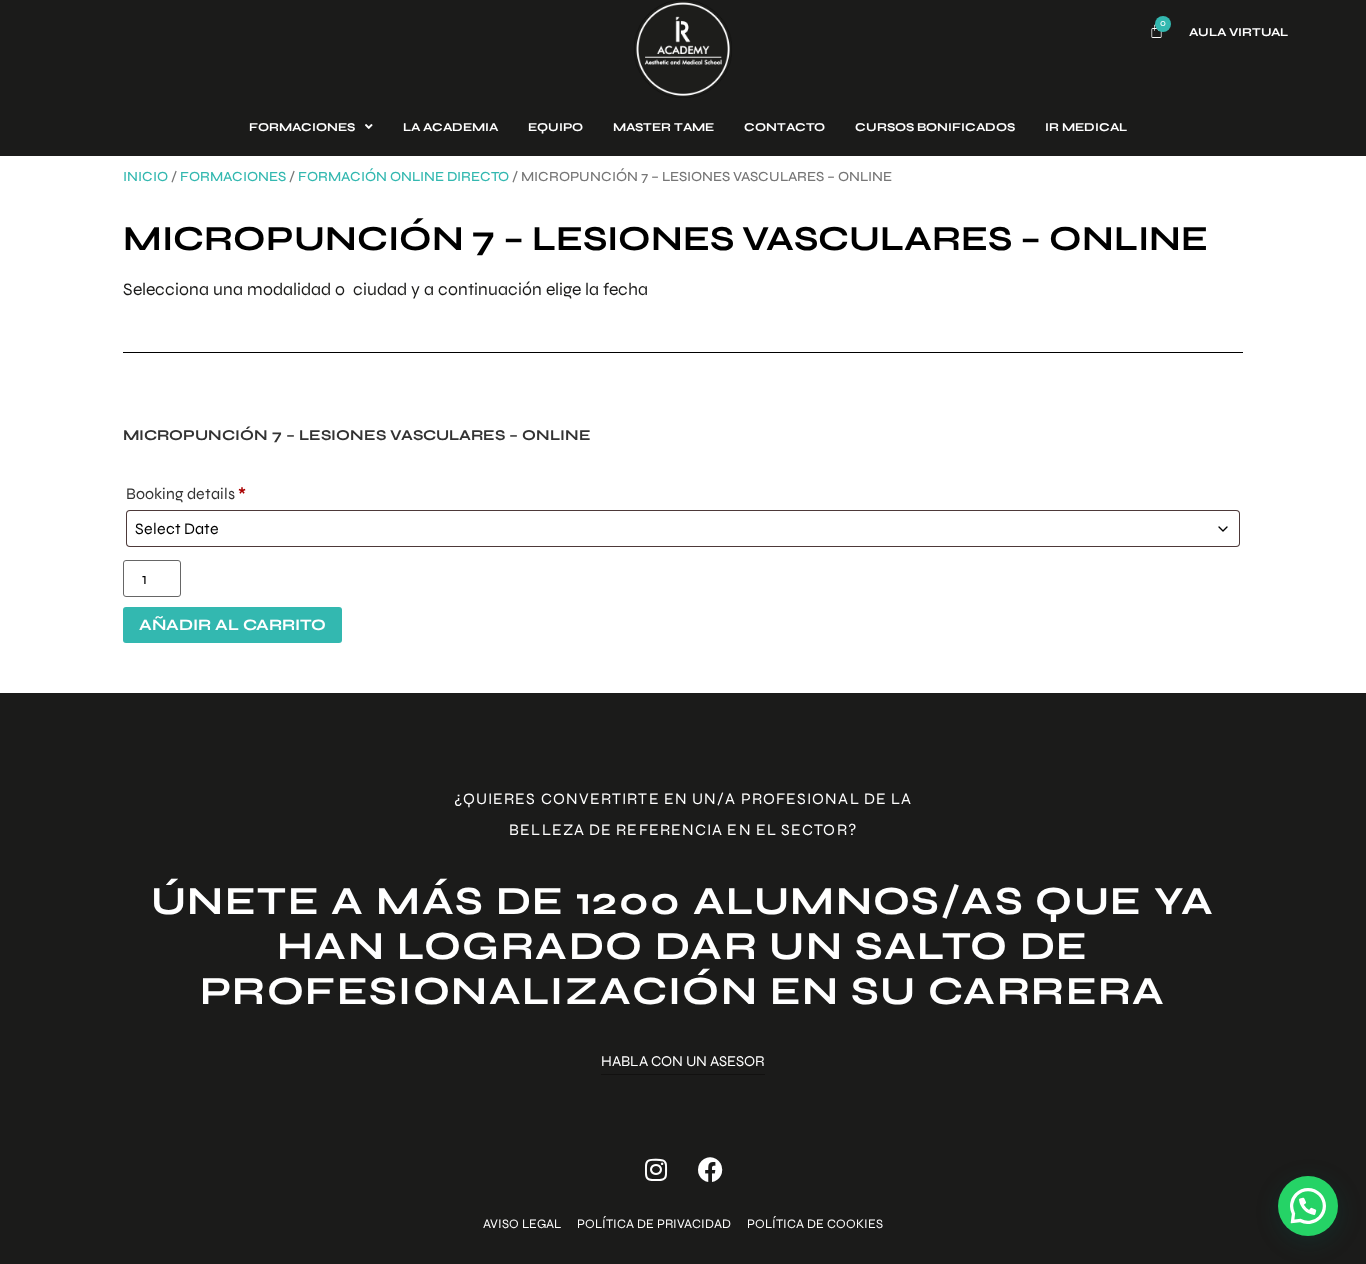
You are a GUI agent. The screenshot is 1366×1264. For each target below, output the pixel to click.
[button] (1308, 1206)
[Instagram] (656, 1170)
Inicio (145, 176)
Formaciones (233, 176)
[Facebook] (711, 1170)
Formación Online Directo (403, 176)
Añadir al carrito (232, 624)
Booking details (186, 493)
